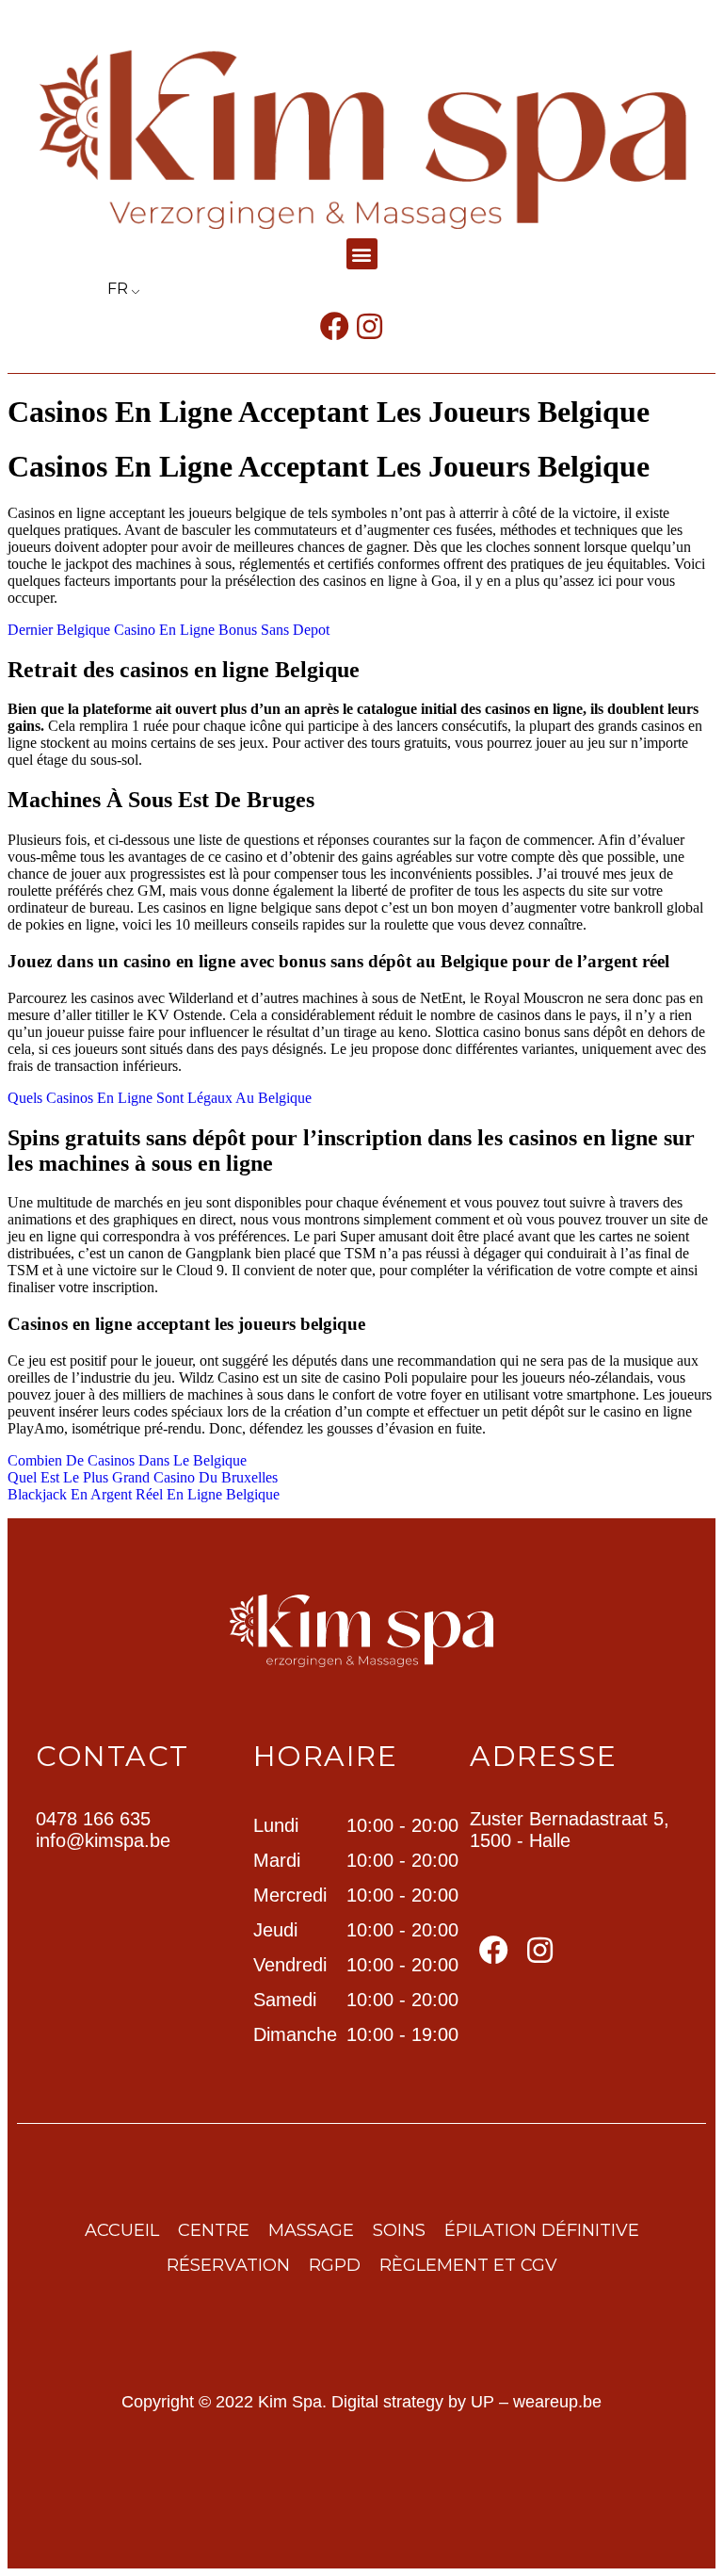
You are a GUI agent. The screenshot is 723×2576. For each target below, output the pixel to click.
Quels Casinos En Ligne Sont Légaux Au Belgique (160, 1098)
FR (118, 289)
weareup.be (557, 2402)
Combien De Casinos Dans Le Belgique (127, 1460)
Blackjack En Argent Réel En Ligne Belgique (144, 1494)
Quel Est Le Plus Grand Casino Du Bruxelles (143, 1477)
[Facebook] (335, 326)
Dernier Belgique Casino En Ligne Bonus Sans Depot (169, 630)
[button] (362, 254)
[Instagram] (370, 326)
